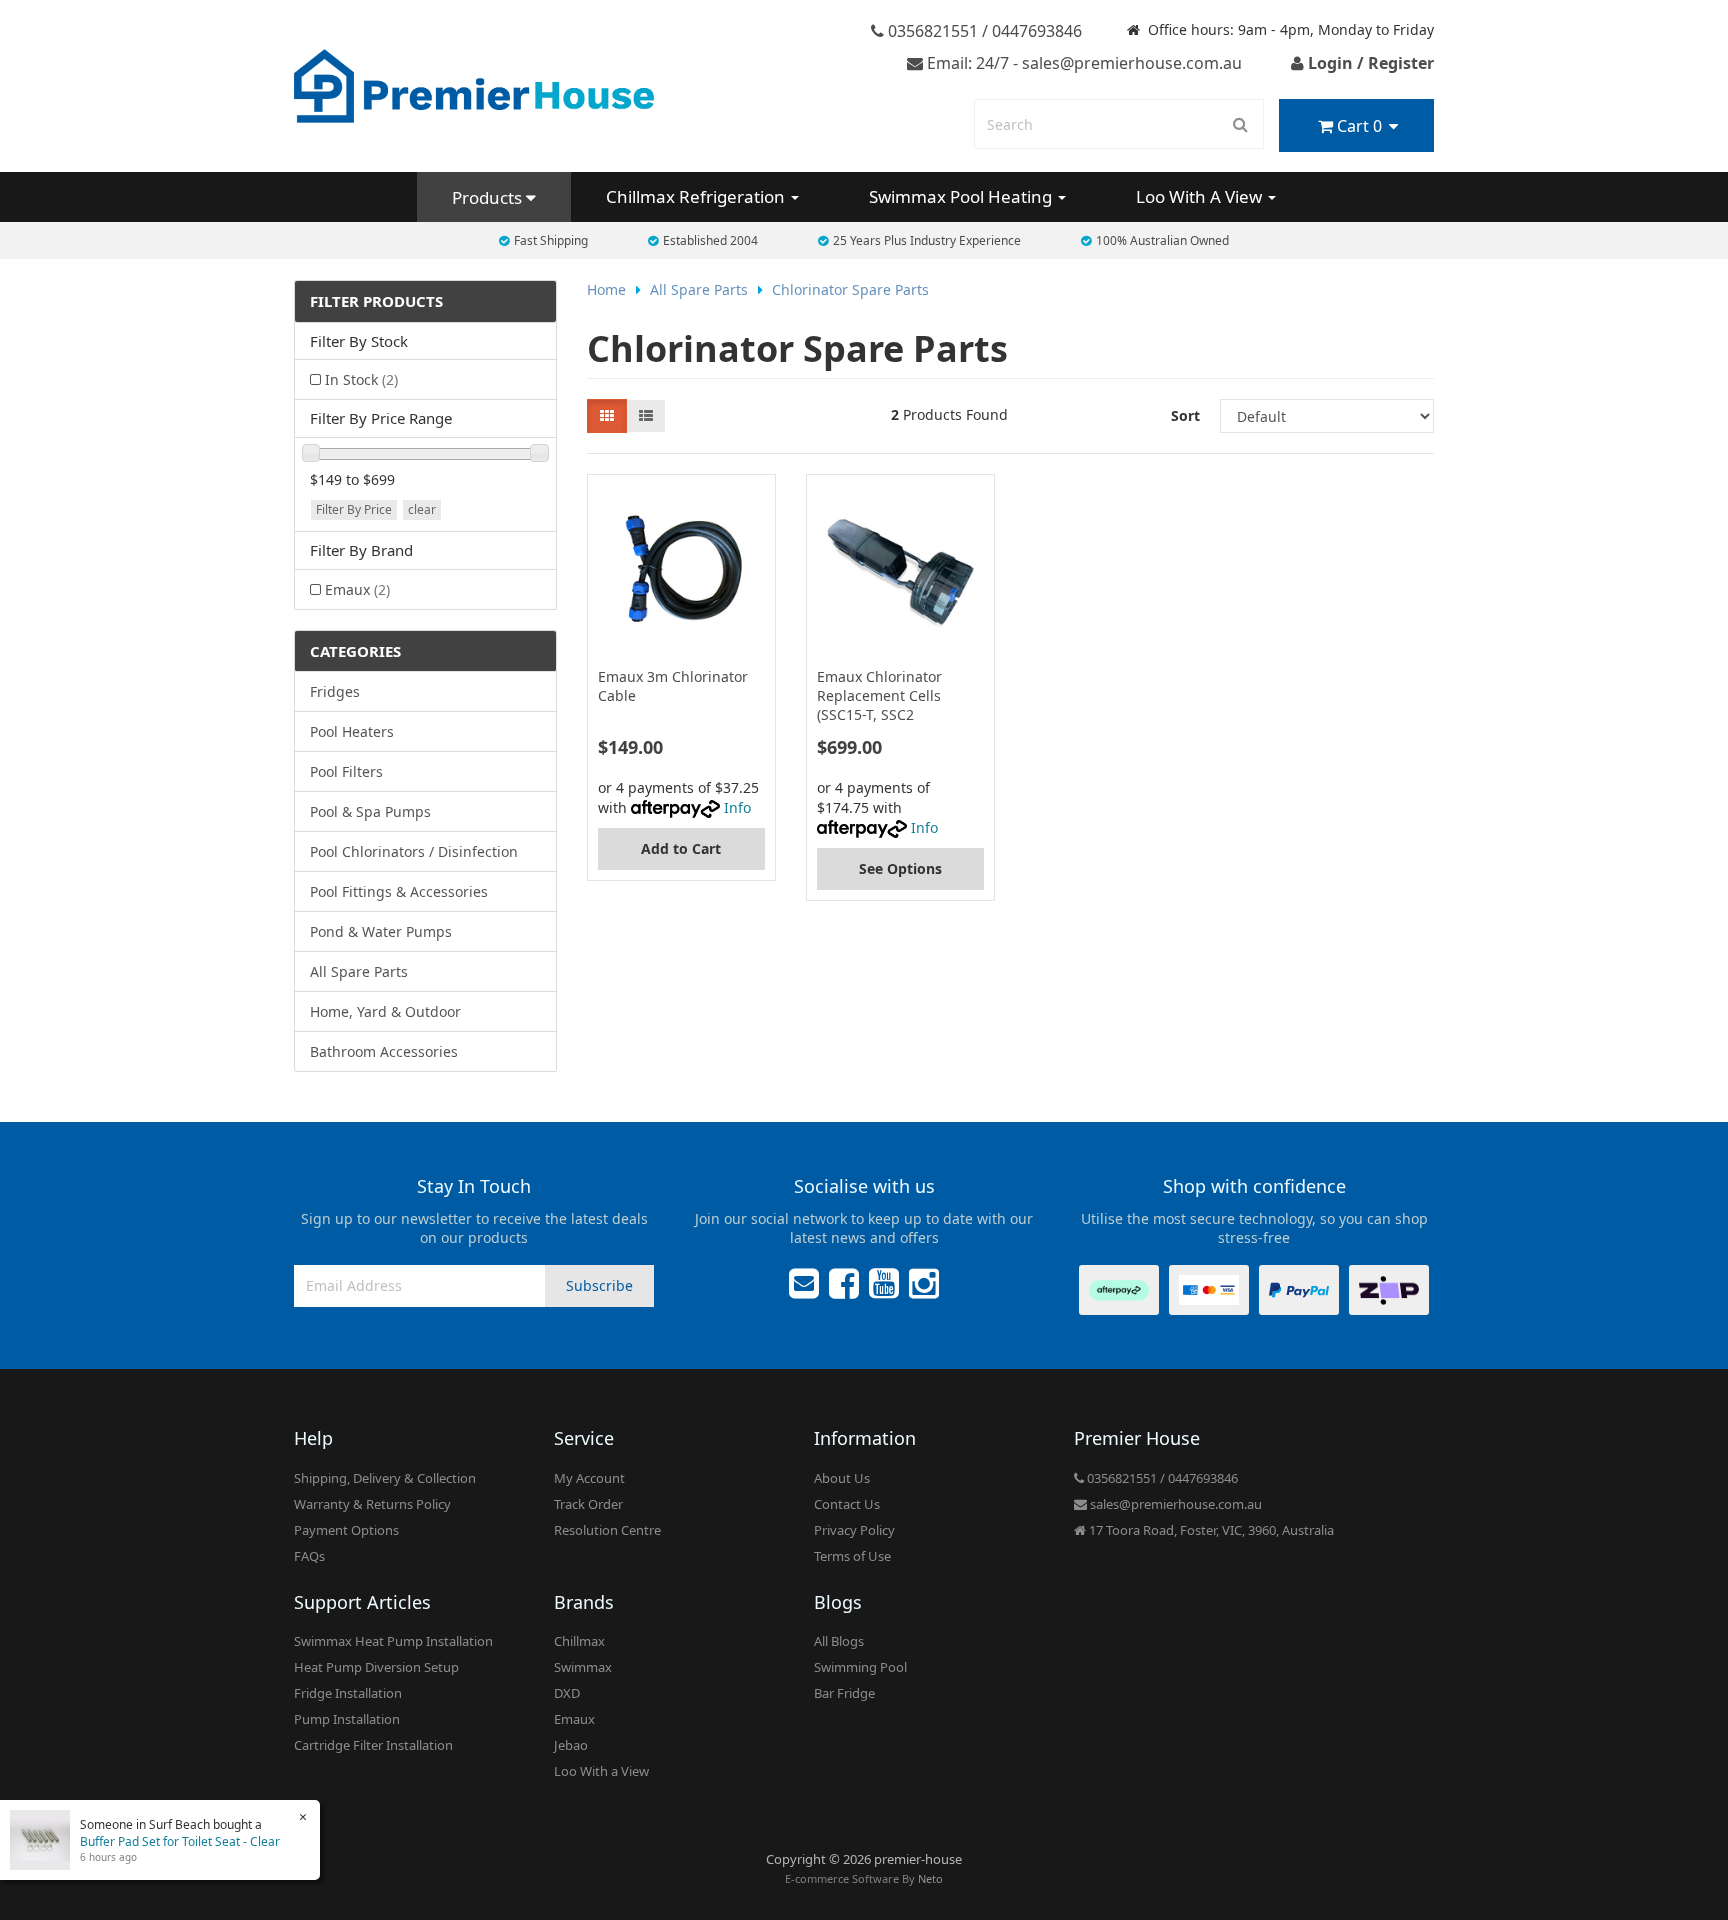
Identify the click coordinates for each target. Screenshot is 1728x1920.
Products (489, 197)
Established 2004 (710, 240)
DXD (567, 1693)
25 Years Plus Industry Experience (927, 240)
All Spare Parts (359, 971)
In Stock (361, 379)
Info (737, 807)
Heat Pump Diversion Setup (376, 1667)
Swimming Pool (860, 1667)
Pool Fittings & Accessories (399, 891)
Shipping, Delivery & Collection (385, 1478)
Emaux (357, 589)
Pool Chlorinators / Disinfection (414, 851)
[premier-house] (474, 84)
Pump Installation (347, 1719)
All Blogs (839, 1641)
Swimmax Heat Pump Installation (393, 1641)
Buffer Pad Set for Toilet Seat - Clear (180, 1841)
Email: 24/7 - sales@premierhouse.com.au (1082, 63)
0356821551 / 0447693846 (983, 31)
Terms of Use (852, 1556)
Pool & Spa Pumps (370, 811)
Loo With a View (601, 1771)
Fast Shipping (551, 240)
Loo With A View (1201, 196)
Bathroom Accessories (384, 1051)
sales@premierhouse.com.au (1174, 1504)
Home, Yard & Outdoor (385, 1011)
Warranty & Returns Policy (372, 1504)
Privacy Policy (854, 1530)
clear (422, 509)
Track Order (588, 1504)
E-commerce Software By (864, 1878)
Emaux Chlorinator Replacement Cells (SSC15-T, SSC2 (879, 695)
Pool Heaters (352, 731)
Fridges (335, 691)
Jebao (571, 1745)
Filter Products (376, 301)
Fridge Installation (348, 1693)
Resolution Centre (607, 1530)
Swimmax (583, 1667)
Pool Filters (346, 771)
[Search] (1241, 124)
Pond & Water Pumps (381, 931)
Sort (1185, 415)
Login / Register (1369, 63)
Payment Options (346, 1530)
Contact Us (847, 1504)
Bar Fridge (844, 1693)
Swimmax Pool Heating (962, 196)
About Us (842, 1478)
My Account (589, 1478)
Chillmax (579, 1641)
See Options (900, 868)
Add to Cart (681, 848)
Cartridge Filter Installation (373, 1745)
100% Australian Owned (1162, 240)
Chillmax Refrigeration (697, 196)
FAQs (309, 1556)
